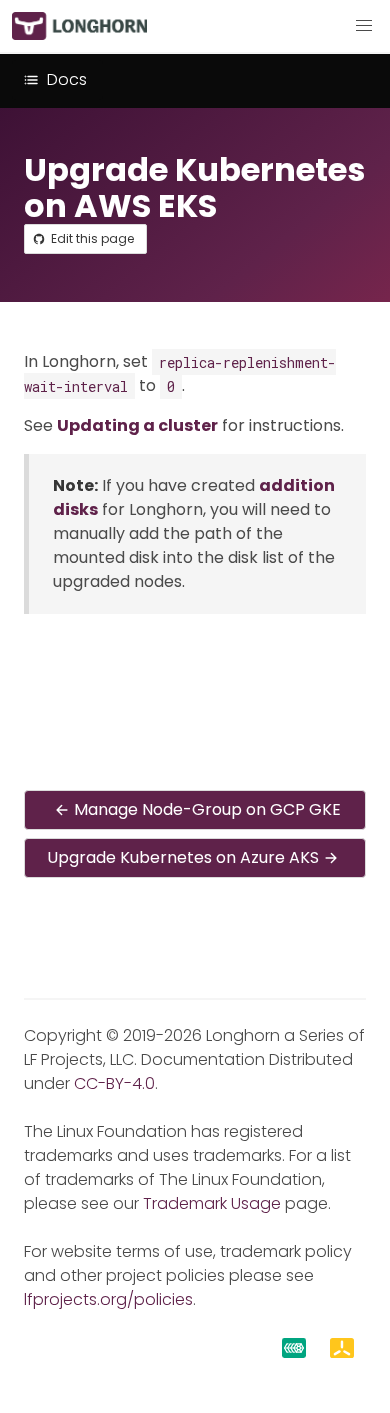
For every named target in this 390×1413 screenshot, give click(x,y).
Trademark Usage (212, 1203)
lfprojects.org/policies (108, 1299)
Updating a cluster (137, 425)
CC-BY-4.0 (114, 1083)
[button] (364, 26)
